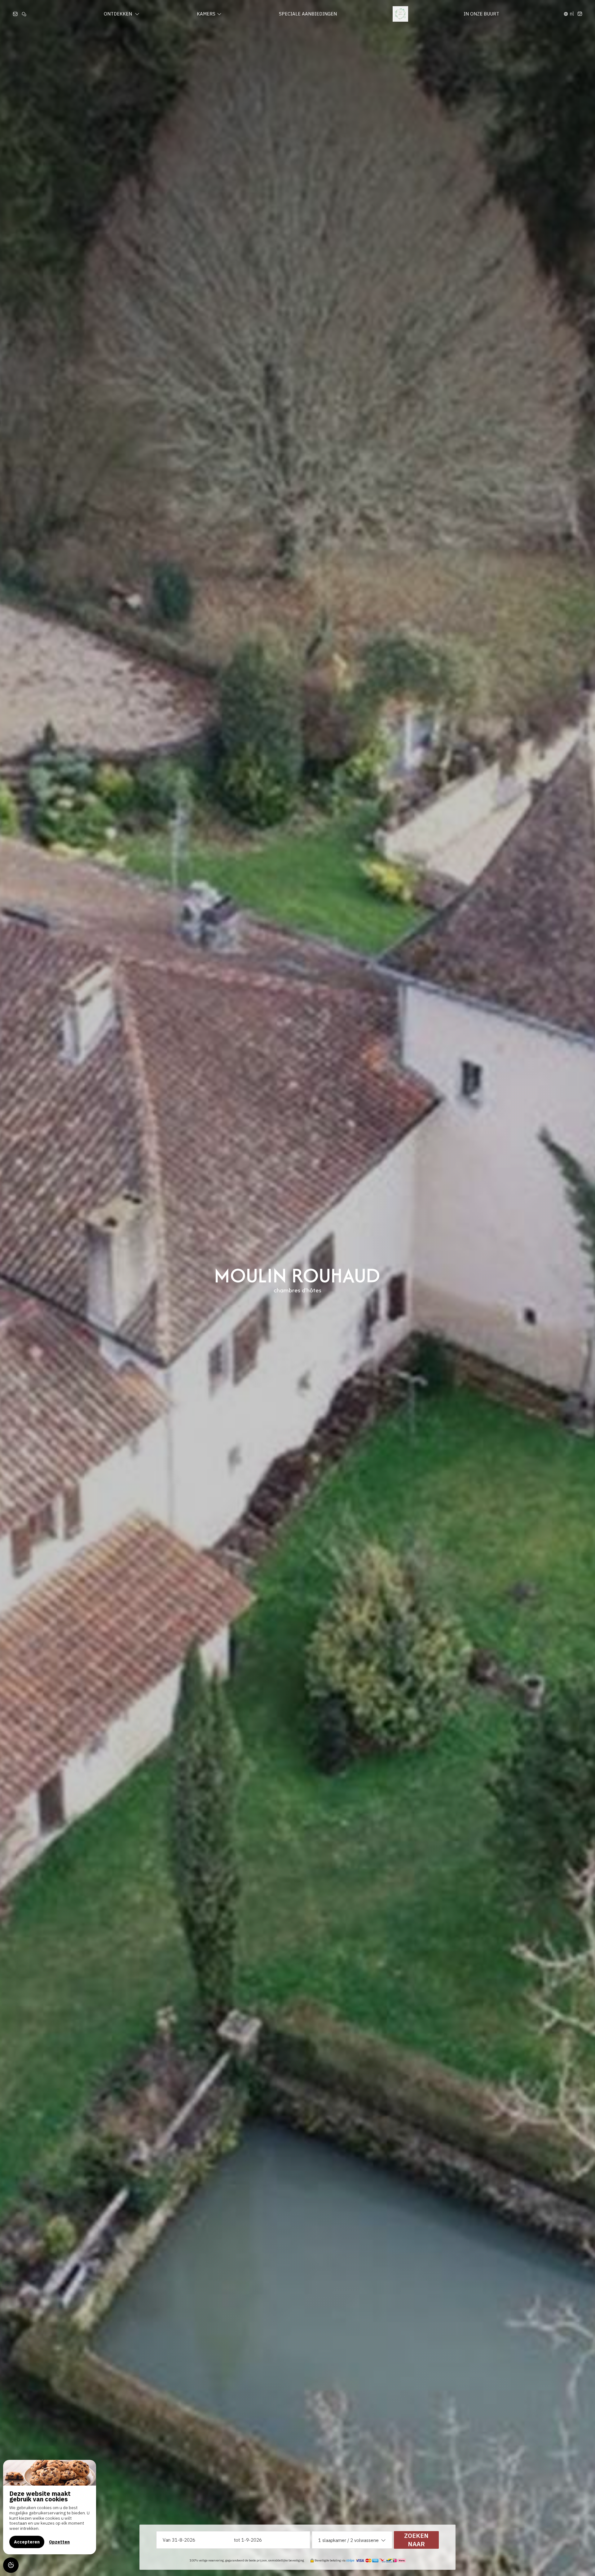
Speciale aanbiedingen (308, 14)
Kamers (206, 14)
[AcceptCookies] (11, 2565)
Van (167, 2540)
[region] (50, 2507)
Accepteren (27, 2542)
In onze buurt (481, 14)
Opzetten (59, 2542)
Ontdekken (119, 14)
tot (237, 2540)
